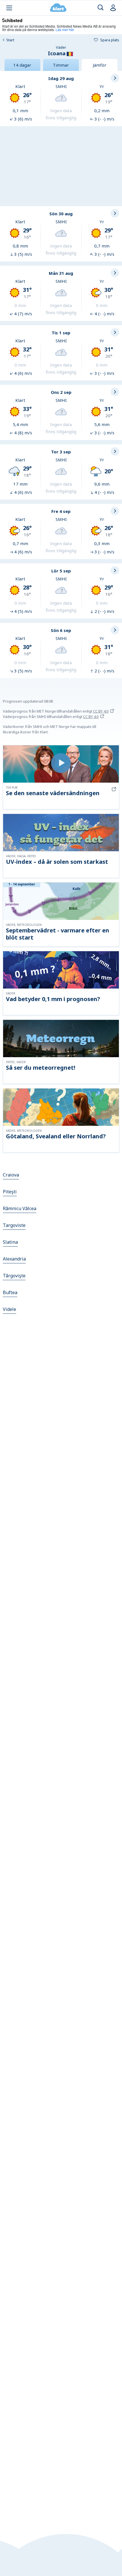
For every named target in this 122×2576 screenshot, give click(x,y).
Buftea (10, 1292)
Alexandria (14, 1259)
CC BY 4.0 (101, 711)
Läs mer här (65, 29)
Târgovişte (14, 1276)
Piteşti (10, 1192)
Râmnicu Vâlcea (20, 1208)
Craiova (11, 1175)
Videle (10, 1309)
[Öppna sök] (101, 8)
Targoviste (14, 1225)
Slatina (10, 1242)
